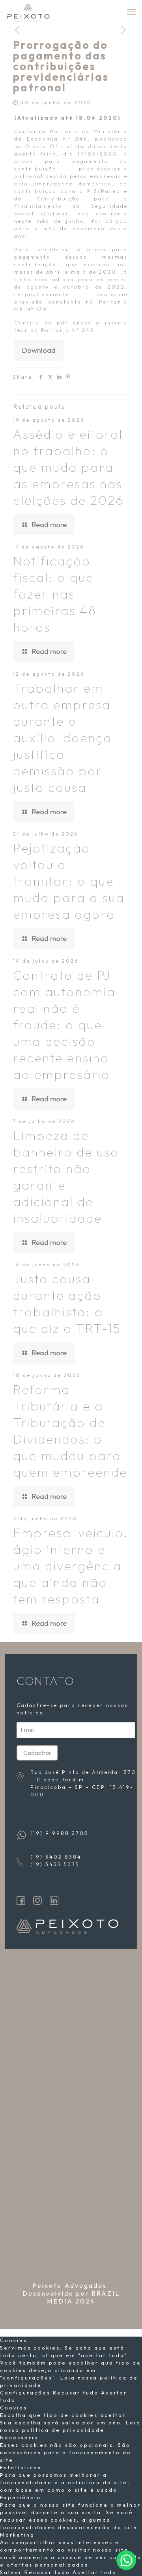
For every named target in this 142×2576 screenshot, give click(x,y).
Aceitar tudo (95, 2572)
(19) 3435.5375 (55, 1864)
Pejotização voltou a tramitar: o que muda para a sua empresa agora (69, 881)
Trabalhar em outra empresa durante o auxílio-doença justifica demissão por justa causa (63, 738)
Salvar (12, 2572)
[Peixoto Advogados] (28, 12)
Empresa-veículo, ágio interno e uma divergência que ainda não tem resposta (71, 1566)
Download (39, 350)
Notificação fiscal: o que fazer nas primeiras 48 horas (55, 594)
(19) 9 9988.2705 (59, 1833)
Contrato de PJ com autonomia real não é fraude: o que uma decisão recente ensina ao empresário (64, 1025)
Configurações (26, 2393)
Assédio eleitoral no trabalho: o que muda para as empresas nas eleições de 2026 (69, 467)
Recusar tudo (77, 2393)
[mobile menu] (131, 12)
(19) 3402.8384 (56, 1857)
